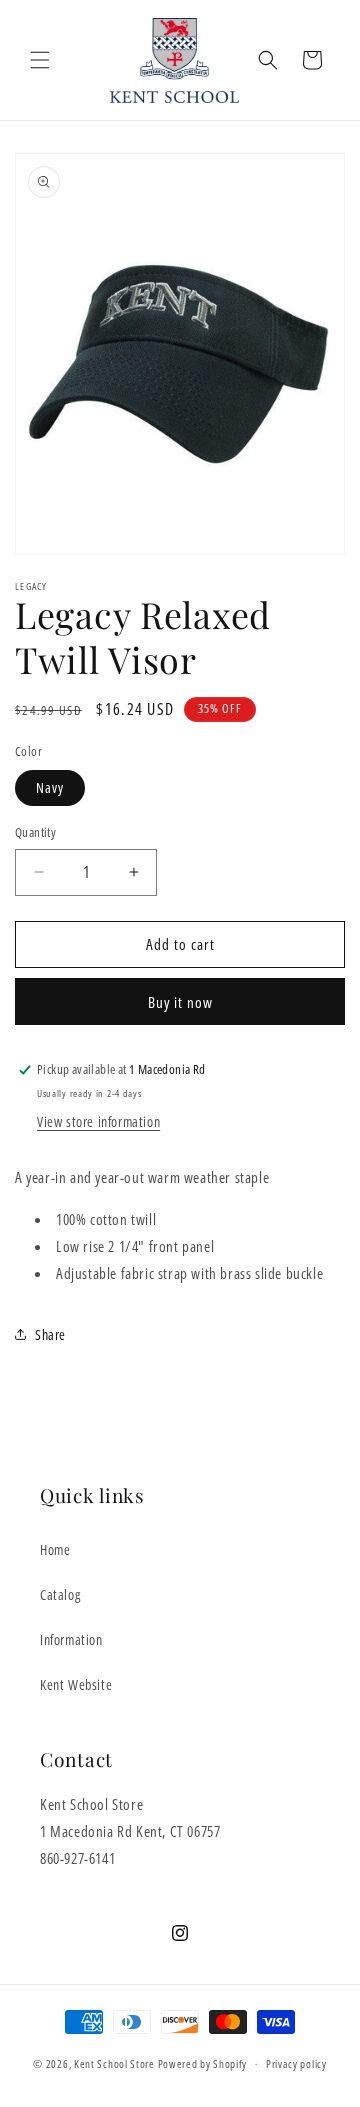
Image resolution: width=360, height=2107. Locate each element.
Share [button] (50, 1334)
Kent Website (76, 1684)
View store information (98, 1121)
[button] (40, 60)
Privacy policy (296, 2063)
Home (55, 1549)
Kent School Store (114, 2063)
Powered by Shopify (203, 2063)
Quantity (35, 832)
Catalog (60, 1594)
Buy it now (180, 1002)
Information (71, 1639)
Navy (50, 787)
